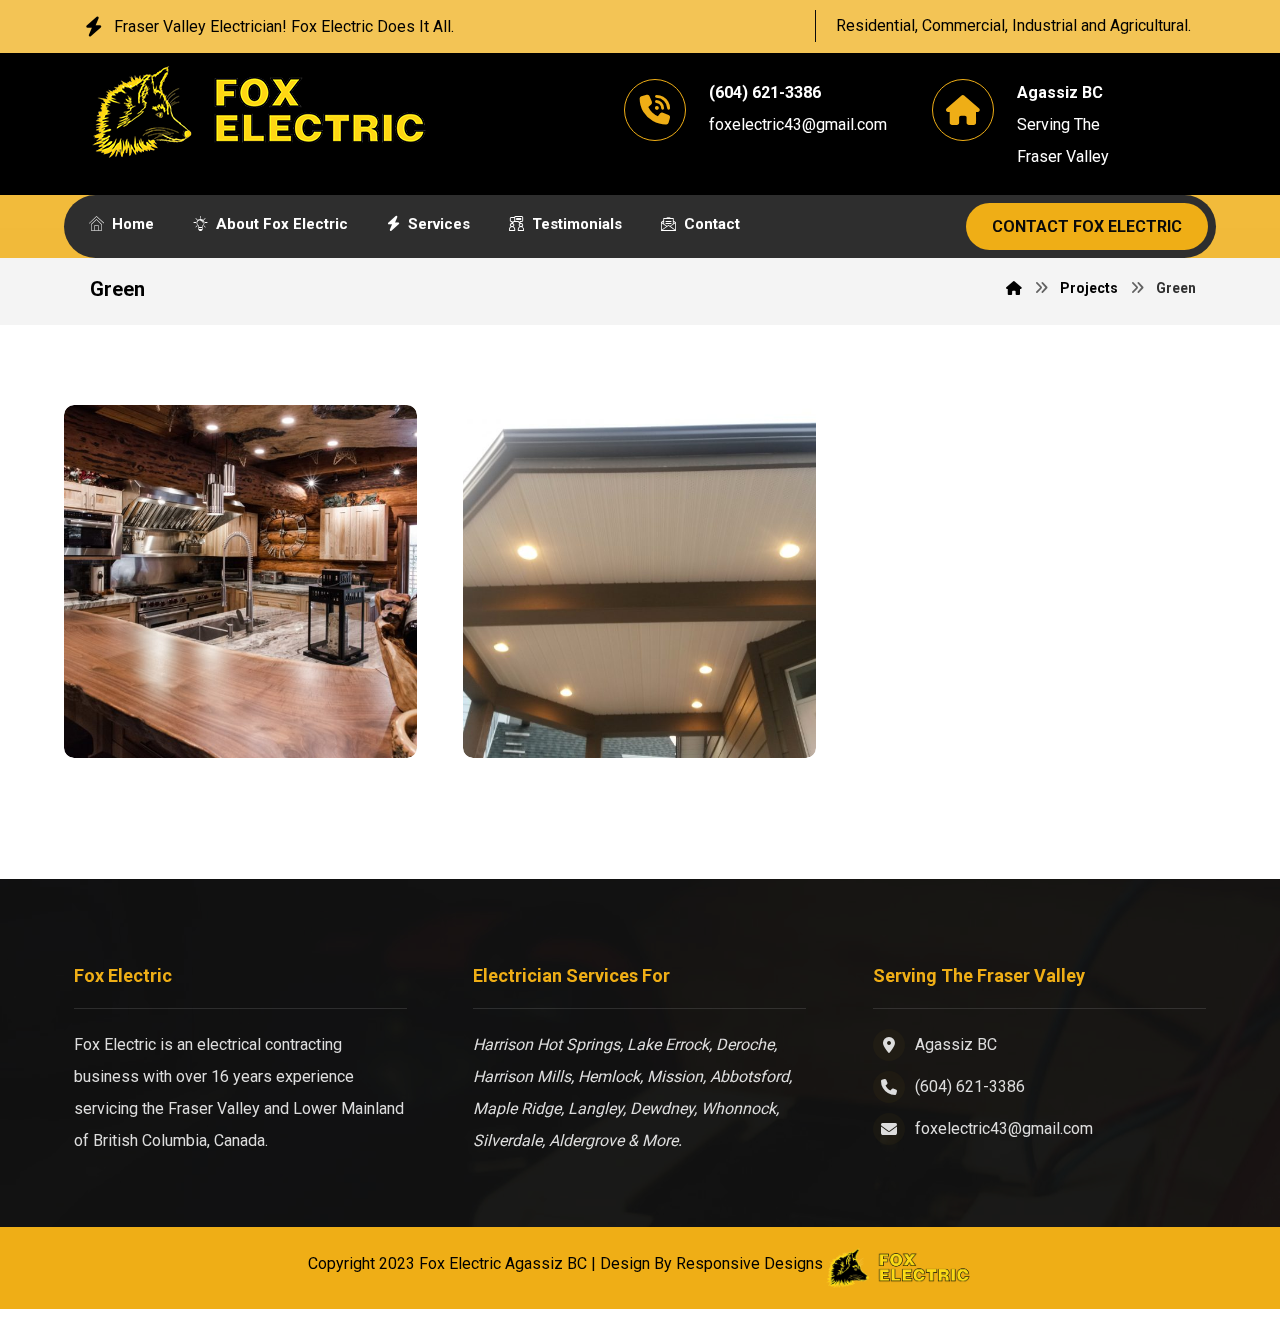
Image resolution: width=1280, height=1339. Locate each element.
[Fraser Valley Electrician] (259, 111)
